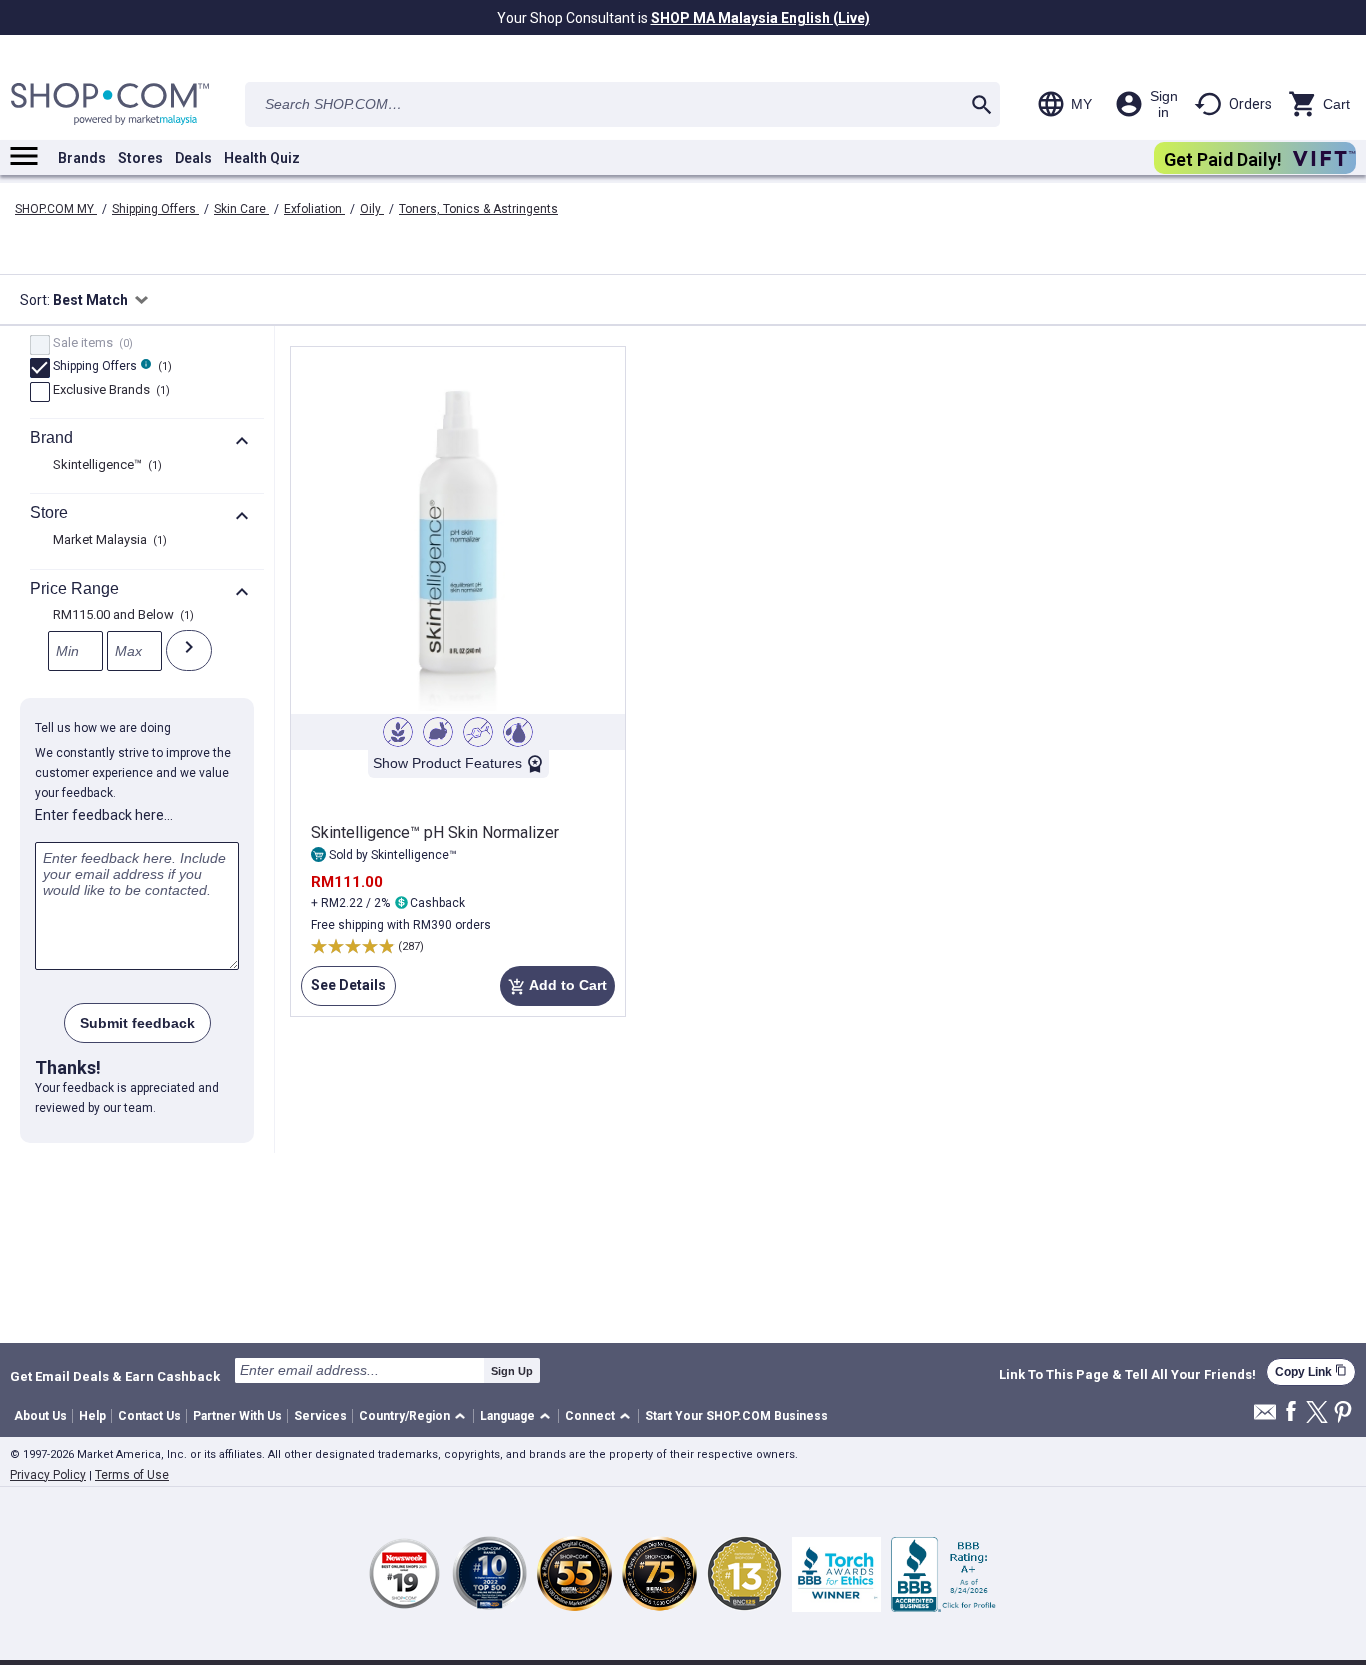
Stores (140, 158)
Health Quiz (262, 158)
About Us (40, 1416)
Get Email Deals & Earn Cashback (115, 1376)
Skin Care (241, 209)
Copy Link (1311, 1371)
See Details (343, 991)
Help (92, 1416)
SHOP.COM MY (56, 209)
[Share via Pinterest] (1343, 1413)
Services (320, 1416)
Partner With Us (237, 1416)
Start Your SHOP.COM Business (736, 1416)
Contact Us (149, 1416)
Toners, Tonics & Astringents (478, 209)
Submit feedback (137, 1023)
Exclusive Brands (109, 391)
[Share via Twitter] (1317, 1413)
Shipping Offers (155, 209)
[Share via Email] (1265, 1417)
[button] (415, 1416)
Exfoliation (314, 209)
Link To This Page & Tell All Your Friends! (1127, 1375)
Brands (82, 158)
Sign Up (512, 1371)
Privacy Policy (48, 1475)
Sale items (90, 344)
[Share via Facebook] (1291, 1412)
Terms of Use (132, 1475)
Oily (372, 209)
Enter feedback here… (104, 815)
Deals (193, 158)
